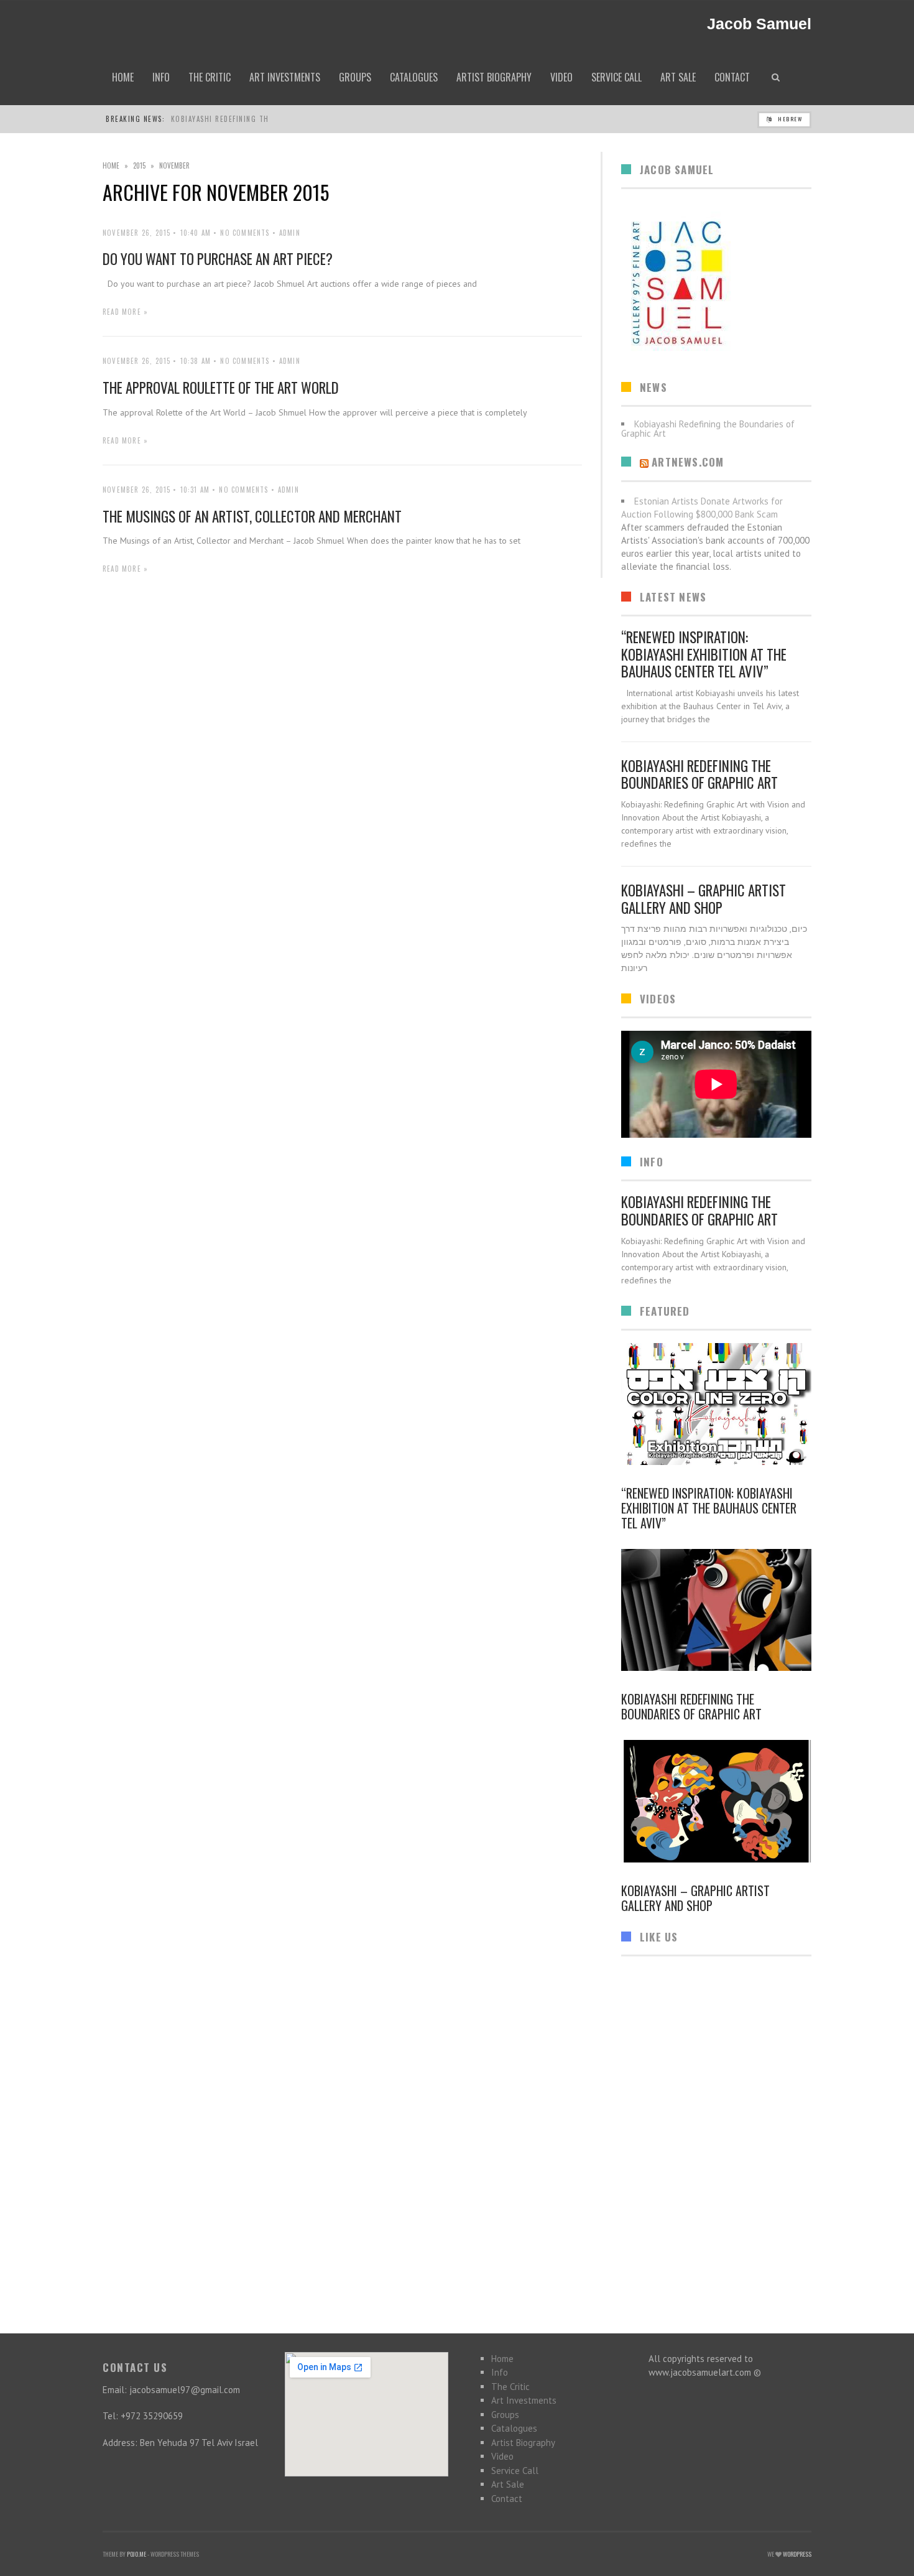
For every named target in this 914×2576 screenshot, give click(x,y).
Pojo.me (136, 2554)
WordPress (797, 2554)
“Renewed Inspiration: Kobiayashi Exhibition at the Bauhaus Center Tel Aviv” (704, 654)
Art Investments (524, 2400)
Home (111, 165)
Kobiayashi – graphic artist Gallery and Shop (704, 899)
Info (500, 2372)
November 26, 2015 (136, 233)
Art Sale (508, 2484)
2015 (139, 165)
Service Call (515, 2471)
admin (290, 233)
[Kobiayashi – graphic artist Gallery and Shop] (716, 1801)
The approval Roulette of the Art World (221, 388)
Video (502, 2456)
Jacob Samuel (759, 24)
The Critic (510, 2387)
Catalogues (514, 2428)
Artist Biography (523, 2443)
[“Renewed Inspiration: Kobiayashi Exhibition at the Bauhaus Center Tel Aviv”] (716, 1404)
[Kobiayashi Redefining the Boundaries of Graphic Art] (716, 1610)
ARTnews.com (688, 462)
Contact (507, 2499)
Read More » (125, 312)
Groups (505, 2415)
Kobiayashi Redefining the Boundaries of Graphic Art (699, 774)
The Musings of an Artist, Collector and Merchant (252, 516)
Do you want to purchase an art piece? (218, 259)
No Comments (245, 233)
